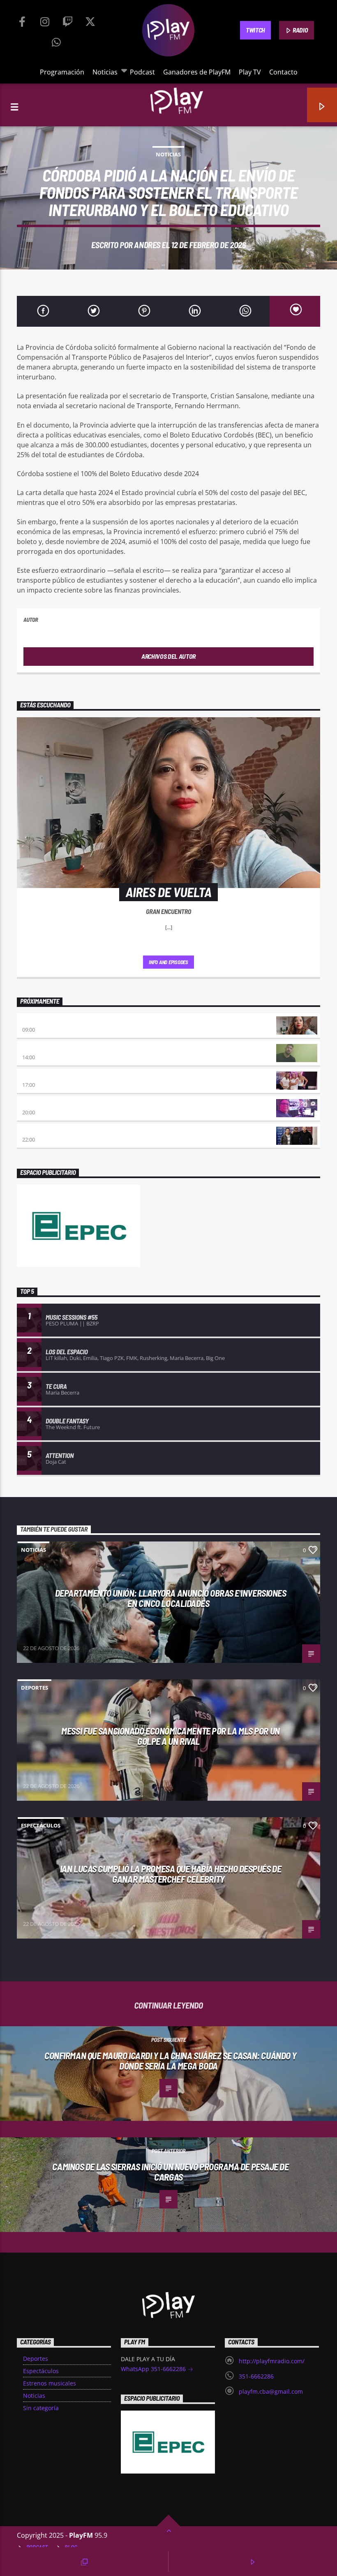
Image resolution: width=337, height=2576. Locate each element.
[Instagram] (45, 20)
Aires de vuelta (44, 1021)
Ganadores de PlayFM (197, 72)
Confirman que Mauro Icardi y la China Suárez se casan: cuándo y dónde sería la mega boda (171, 2061)
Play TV (250, 72)
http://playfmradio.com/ (272, 2361)
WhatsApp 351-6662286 (154, 2369)
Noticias (105, 72)
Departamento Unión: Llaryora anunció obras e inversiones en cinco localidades (171, 1598)
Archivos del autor (168, 656)
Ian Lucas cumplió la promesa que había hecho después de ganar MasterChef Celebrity (171, 1874)
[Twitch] (67, 20)
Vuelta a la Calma (47, 1049)
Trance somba (41, 1131)
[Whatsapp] (56, 40)
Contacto (283, 72)
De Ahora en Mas (44, 1076)
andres (147, 245)
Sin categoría (41, 2408)
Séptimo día (38, 1104)
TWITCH (255, 30)
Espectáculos (41, 1825)
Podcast (142, 72)
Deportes (35, 1688)
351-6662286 (256, 2376)
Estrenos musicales (50, 2383)
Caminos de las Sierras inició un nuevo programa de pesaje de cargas (170, 2172)
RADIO (300, 30)
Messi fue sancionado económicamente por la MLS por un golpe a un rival (170, 1736)
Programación (62, 72)
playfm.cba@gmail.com (271, 2391)
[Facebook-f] (22, 20)
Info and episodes (168, 962)
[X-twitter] (90, 20)
